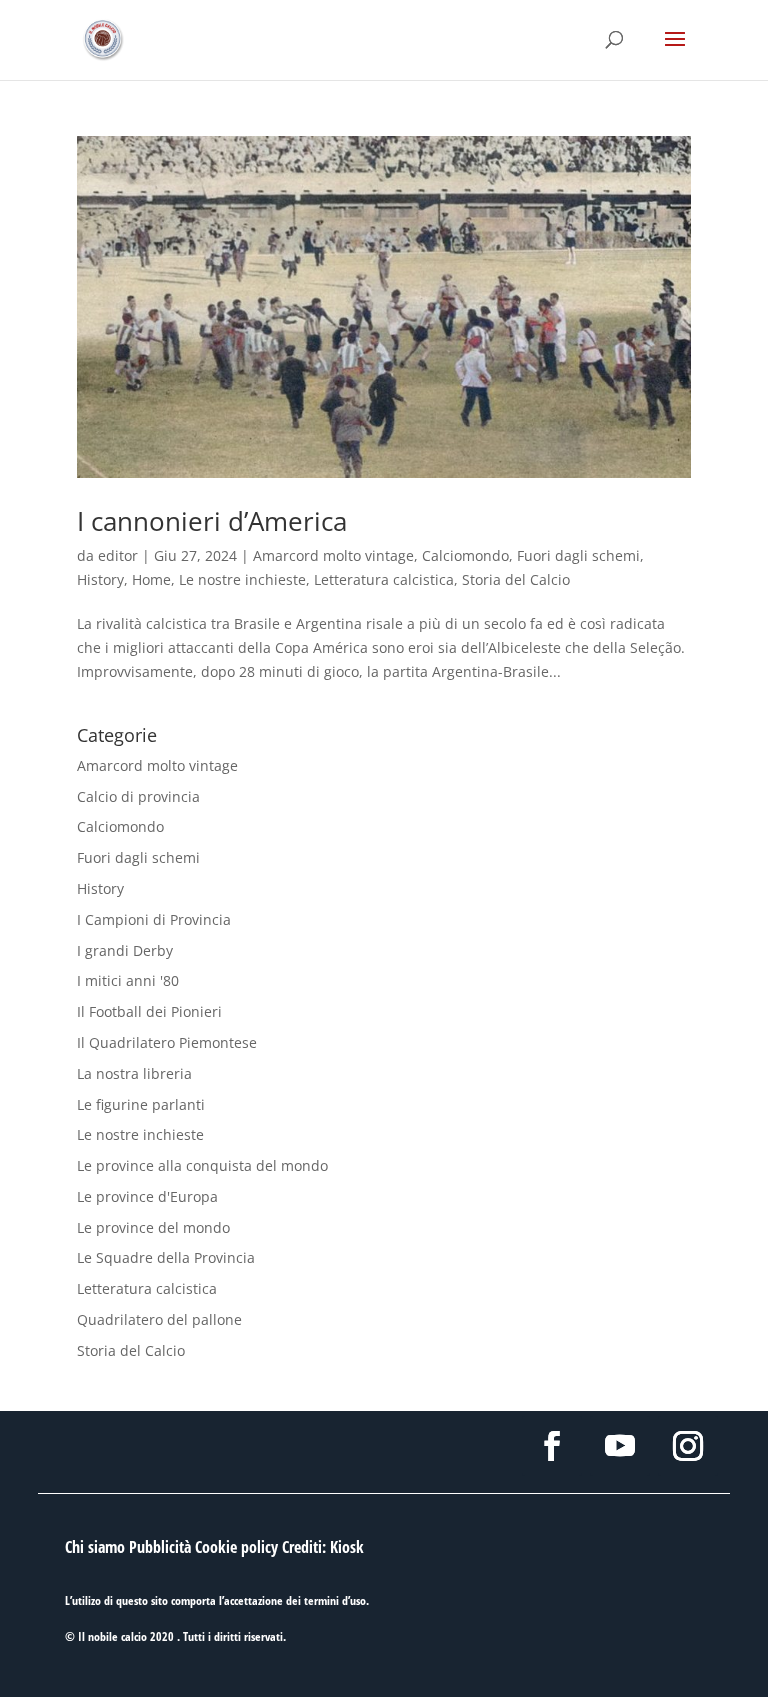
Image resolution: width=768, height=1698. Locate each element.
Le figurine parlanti (141, 1104)
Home (151, 579)
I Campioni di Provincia (154, 919)
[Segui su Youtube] (620, 1446)
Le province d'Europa (147, 1196)
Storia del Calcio (516, 579)
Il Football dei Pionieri (149, 1011)
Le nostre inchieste (242, 579)
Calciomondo (465, 555)
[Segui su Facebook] (552, 1446)
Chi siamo (95, 1547)
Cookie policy (236, 1547)
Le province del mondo (153, 1227)
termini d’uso (335, 1600)
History (100, 579)
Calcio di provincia (138, 796)
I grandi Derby (125, 950)
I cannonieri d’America (212, 521)
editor (118, 555)
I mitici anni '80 (128, 980)
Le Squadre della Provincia (166, 1257)
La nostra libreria (134, 1073)
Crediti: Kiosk (323, 1547)
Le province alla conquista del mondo (202, 1165)
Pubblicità (160, 1547)
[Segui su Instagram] (688, 1446)
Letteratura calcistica (384, 579)
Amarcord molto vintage (333, 555)
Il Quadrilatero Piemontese (167, 1042)
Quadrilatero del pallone (159, 1319)
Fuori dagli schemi (578, 555)
